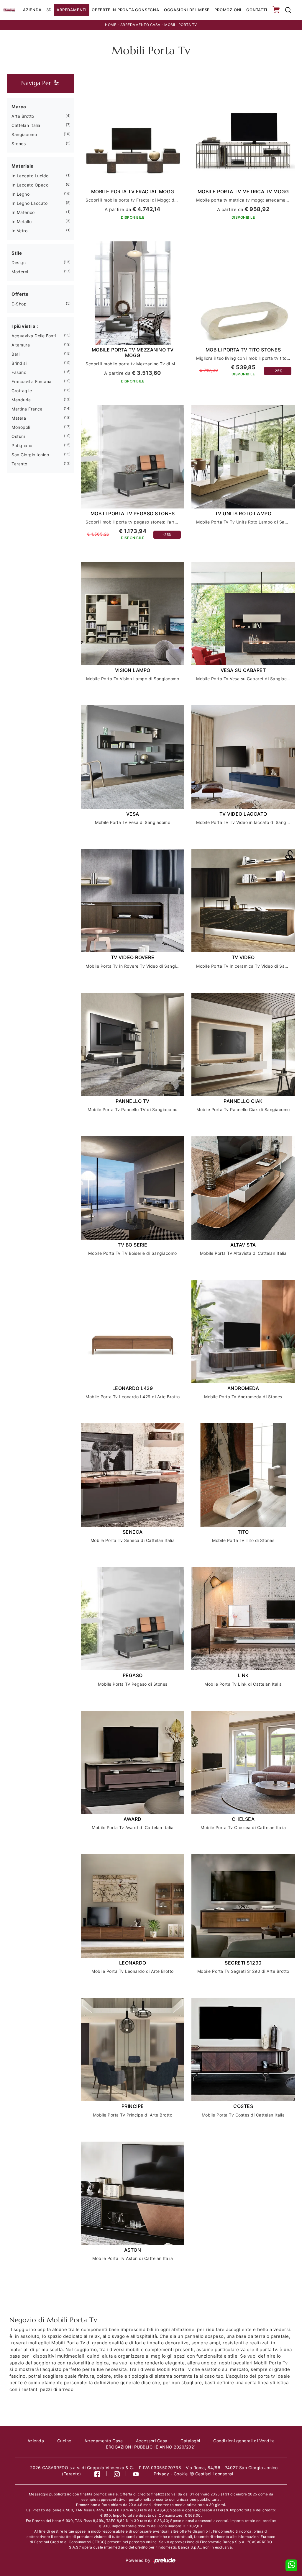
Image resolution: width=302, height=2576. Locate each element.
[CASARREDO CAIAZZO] (9, 10)
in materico (23, 212)
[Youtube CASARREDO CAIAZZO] (136, 2474)
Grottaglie (22, 391)
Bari (15, 354)
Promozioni (228, 10)
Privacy (161, 2474)
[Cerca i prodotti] (288, 10)
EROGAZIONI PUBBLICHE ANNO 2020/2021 (151, 2447)
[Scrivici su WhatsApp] (291, 2565)
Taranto (19, 464)
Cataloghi (190, 2441)
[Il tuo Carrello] (277, 10)
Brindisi (19, 363)
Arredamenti (72, 10)
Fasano (19, 372)
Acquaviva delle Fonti (34, 336)
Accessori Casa (152, 2441)
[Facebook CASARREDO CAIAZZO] (97, 2474)
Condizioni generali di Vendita (244, 2441)
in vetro (19, 231)
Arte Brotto (23, 116)
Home (111, 25)
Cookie (181, 2474)
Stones (19, 144)
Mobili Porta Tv (181, 25)
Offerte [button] (20, 294)
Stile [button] (17, 253)
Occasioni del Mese (187, 10)
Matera (19, 418)
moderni (20, 272)
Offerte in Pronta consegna (125, 10)
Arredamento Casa (140, 25)
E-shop (19, 304)
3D (49, 10)
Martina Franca (27, 409)
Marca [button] (19, 107)
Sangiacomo (24, 134)
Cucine (64, 2441)
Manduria (21, 400)
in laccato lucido (30, 176)
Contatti (257, 10)
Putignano (22, 445)
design (19, 262)
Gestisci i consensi (214, 2474)
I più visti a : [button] (25, 326)
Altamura (21, 345)
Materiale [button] (23, 166)
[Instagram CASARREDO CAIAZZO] (117, 2474)
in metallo (22, 221)
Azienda (32, 10)
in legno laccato (29, 203)
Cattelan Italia (26, 125)
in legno (20, 194)
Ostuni (18, 436)
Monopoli (21, 427)
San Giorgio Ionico (30, 455)
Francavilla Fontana (32, 381)
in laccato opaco (30, 185)
